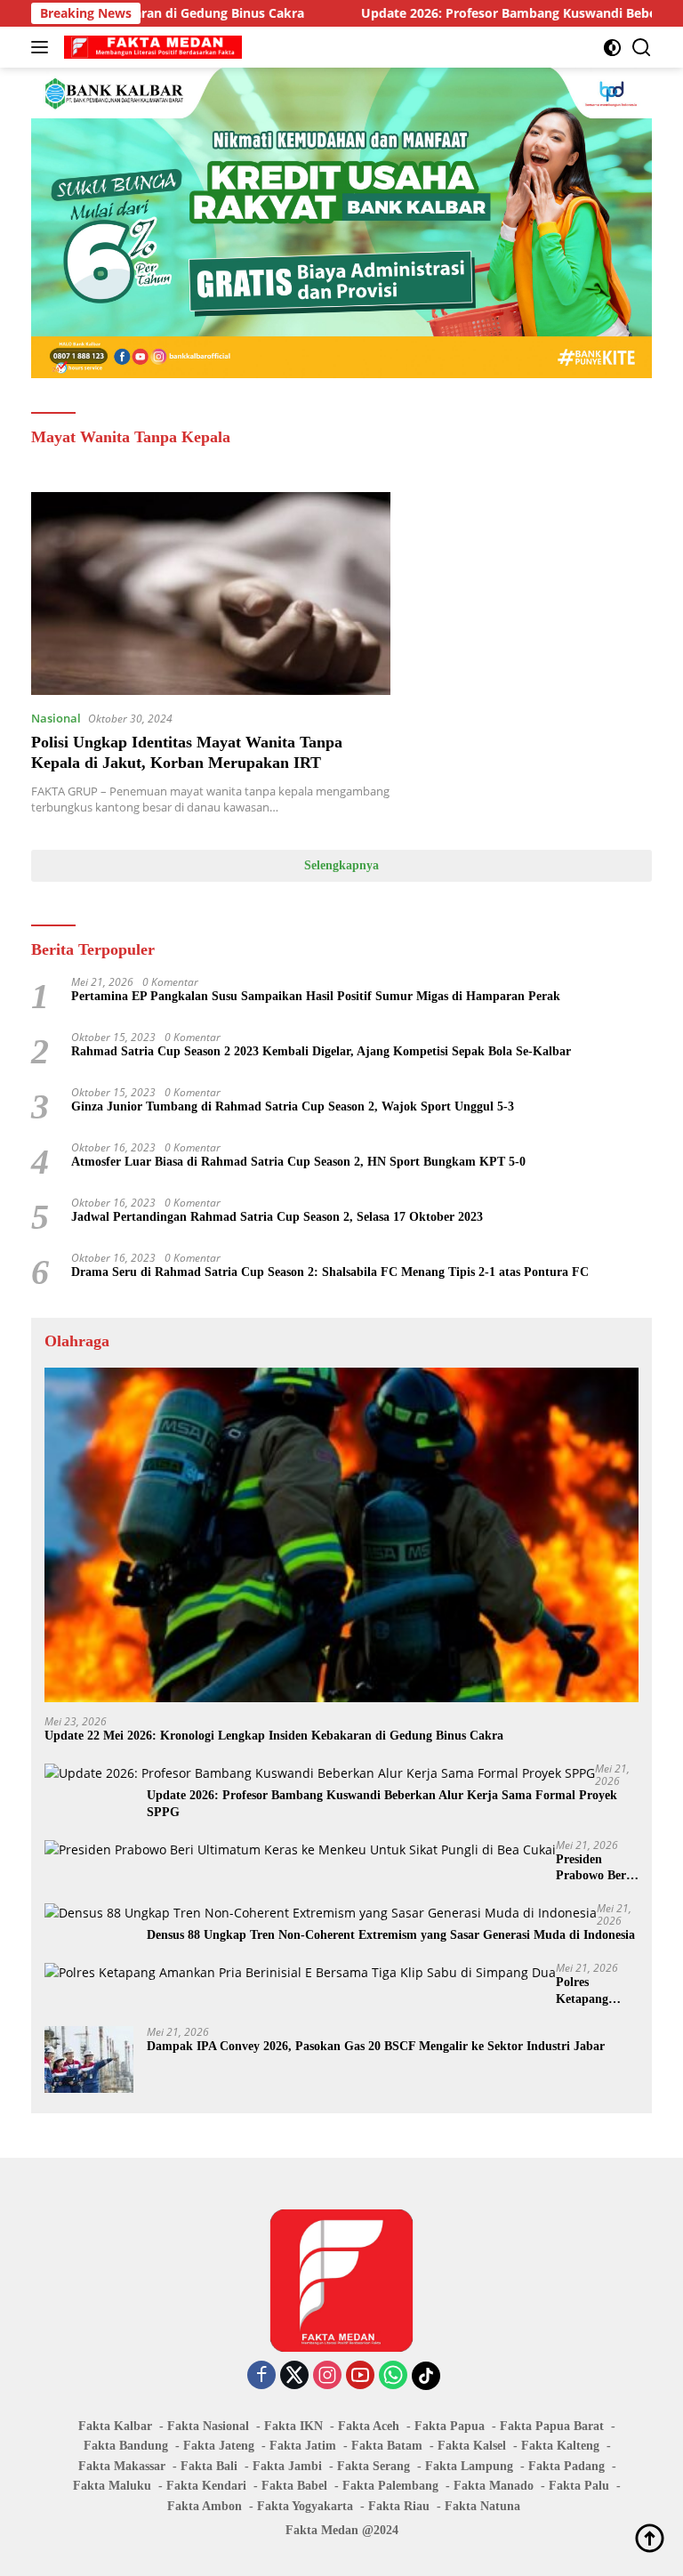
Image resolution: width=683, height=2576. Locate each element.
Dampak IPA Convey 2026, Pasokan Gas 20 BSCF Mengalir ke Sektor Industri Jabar (376, 2046)
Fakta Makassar (122, 2466)
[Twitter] (294, 2376)
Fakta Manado (494, 2486)
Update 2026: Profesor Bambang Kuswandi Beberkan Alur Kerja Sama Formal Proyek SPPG (382, 1803)
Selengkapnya (341, 865)
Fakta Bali (209, 2466)
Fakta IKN (293, 2426)
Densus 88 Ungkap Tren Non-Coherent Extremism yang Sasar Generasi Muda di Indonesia (391, 1935)
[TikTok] (426, 2376)
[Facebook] (261, 2376)
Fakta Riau (399, 2506)
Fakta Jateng (219, 2446)
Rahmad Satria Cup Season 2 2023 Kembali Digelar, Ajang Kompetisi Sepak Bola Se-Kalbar (321, 1051)
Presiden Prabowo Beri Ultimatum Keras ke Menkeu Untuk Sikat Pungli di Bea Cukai (597, 1868)
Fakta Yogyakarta (305, 2506)
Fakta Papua (450, 2426)
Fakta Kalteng (560, 2446)
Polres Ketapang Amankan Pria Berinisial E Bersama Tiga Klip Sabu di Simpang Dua (596, 1991)
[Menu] (43, 47)
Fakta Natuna (482, 2506)
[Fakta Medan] (151, 47)
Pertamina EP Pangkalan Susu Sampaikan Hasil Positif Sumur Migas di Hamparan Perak (316, 996)
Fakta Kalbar (115, 2426)
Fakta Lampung (469, 2466)
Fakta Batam (387, 2446)
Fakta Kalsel (472, 2446)
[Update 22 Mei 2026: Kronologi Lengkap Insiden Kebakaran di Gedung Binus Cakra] (341, 1535)
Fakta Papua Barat (552, 2426)
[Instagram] (327, 2376)
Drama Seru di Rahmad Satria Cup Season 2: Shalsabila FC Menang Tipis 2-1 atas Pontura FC (330, 1272)
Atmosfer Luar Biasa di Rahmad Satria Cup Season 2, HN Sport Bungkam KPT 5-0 (298, 1162)
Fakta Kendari (206, 2486)
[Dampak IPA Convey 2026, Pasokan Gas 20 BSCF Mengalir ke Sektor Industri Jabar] (89, 2059)
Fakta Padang (566, 2466)
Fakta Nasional (208, 2426)
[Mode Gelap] (612, 48)
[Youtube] (360, 2376)
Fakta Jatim (303, 2446)
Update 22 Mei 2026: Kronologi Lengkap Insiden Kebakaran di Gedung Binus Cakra (274, 1736)
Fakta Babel (294, 2486)
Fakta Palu (579, 2486)
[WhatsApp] (393, 2376)
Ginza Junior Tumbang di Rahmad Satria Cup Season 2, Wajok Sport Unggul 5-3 (293, 1106)
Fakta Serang (374, 2466)
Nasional (56, 718)
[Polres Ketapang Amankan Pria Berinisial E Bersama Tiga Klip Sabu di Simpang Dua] (300, 1972)
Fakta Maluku (112, 2486)
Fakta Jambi (287, 2466)
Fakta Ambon (205, 2506)
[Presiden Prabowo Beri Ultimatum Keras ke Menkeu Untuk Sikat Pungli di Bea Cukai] (300, 1849)
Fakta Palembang (390, 2486)
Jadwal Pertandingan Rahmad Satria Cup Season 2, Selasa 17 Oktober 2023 (277, 1217)
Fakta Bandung (126, 2446)
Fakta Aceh (369, 2426)
